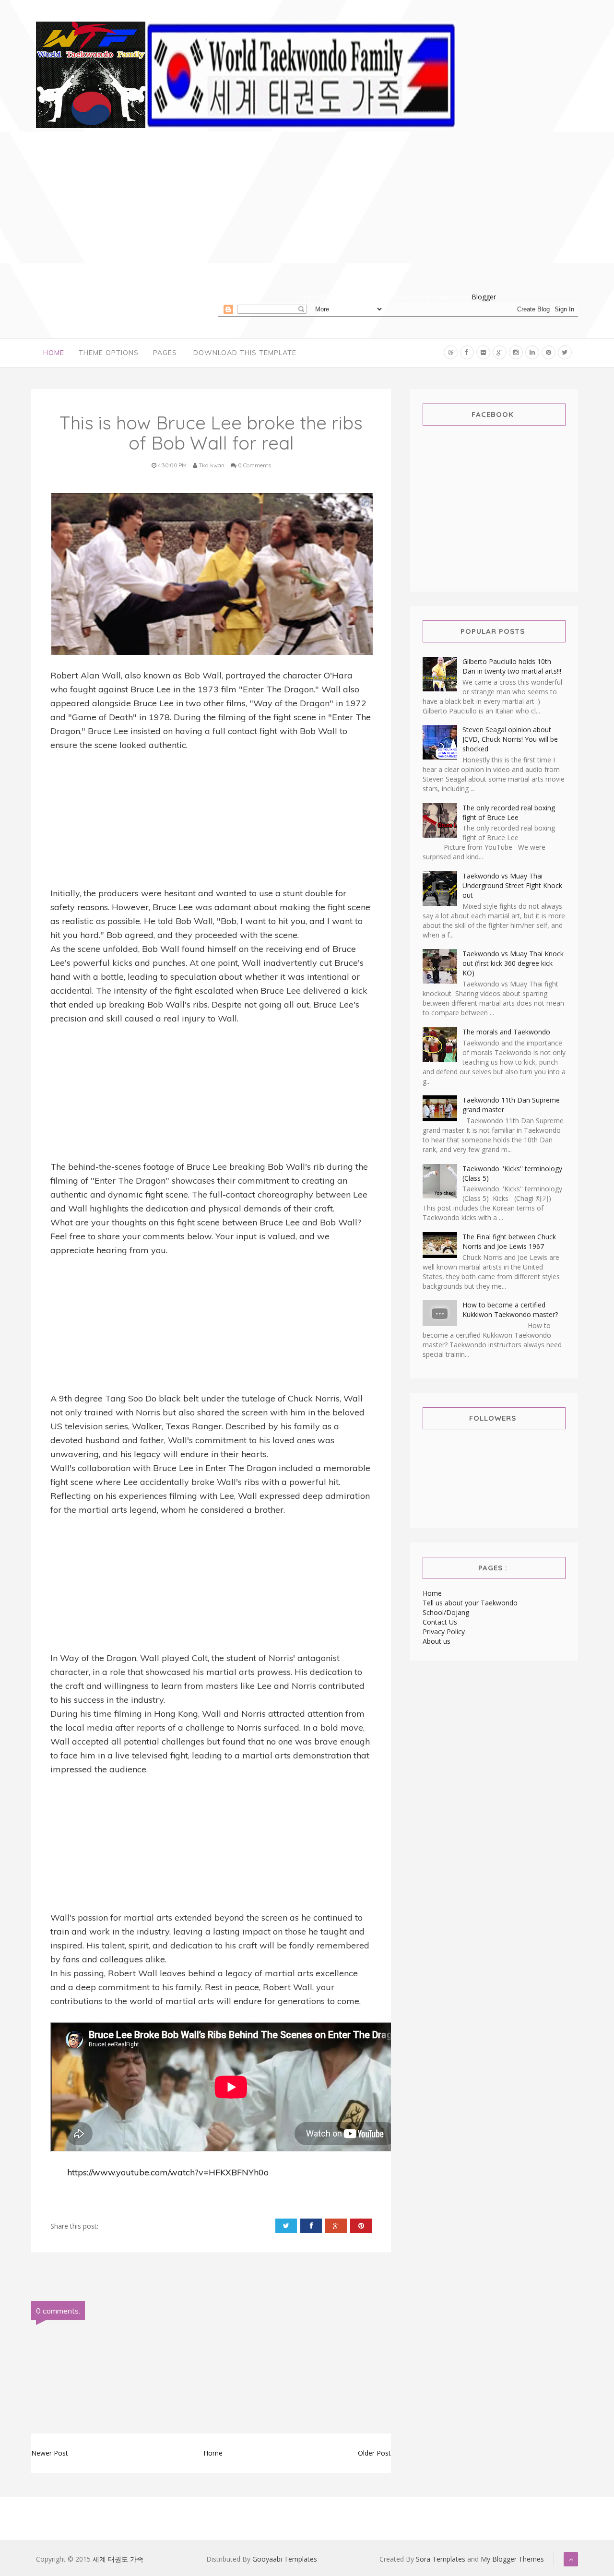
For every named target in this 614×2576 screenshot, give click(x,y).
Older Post (374, 2453)
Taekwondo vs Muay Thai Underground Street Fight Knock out (512, 885)
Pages (165, 353)
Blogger (484, 297)
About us (437, 1641)
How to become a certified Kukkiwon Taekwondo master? (510, 1310)
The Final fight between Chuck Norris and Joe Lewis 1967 (509, 1241)
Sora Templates (441, 2559)
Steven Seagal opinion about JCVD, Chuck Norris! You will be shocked (510, 739)
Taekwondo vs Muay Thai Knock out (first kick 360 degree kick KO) (513, 963)
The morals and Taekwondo (506, 1032)
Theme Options (109, 353)
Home (54, 353)
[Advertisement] (398, 225)
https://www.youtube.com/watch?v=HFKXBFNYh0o (168, 2172)
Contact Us (440, 1622)
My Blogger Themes (512, 2559)
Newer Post (50, 2453)
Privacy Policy (444, 1632)
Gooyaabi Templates (285, 2559)
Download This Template (245, 353)
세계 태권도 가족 (118, 2559)
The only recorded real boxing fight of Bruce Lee (509, 813)
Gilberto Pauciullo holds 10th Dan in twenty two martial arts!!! (512, 666)
